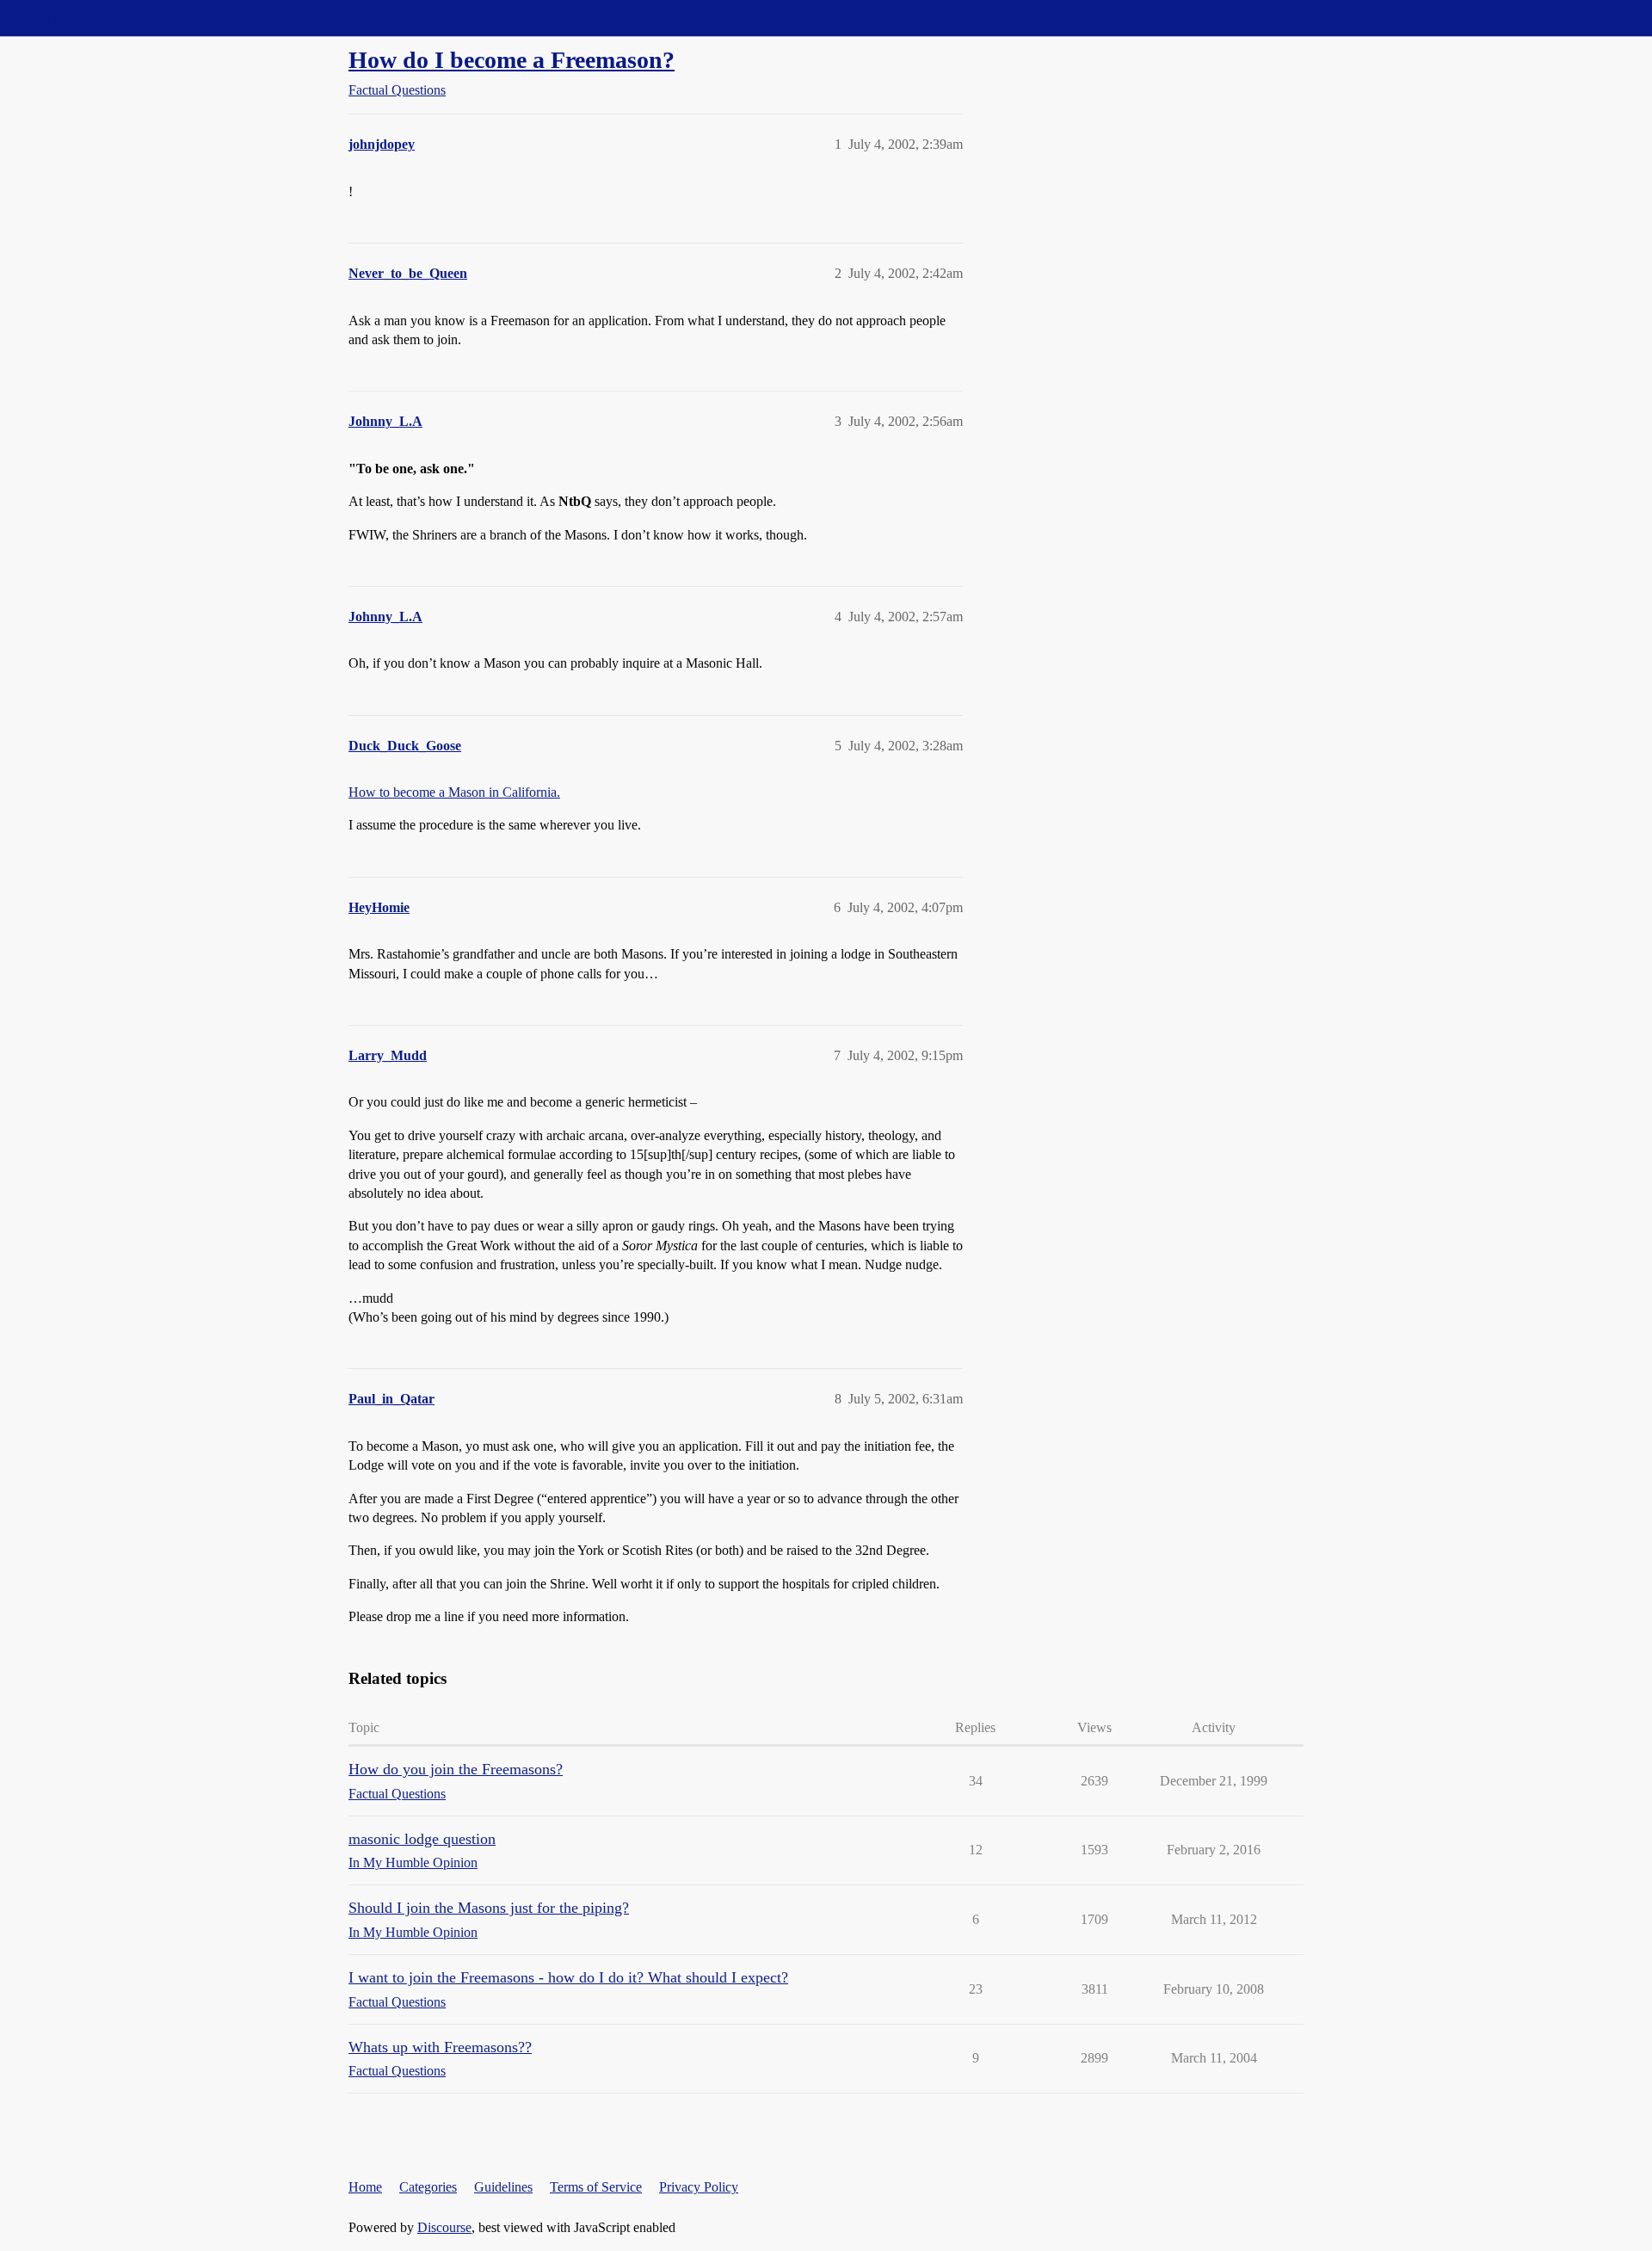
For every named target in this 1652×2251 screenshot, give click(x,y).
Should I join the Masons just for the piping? (489, 1908)
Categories (428, 2187)
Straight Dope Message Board (90, 18)
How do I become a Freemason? (512, 60)
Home (365, 2187)
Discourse (444, 2227)
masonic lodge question (422, 1839)
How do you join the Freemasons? (456, 1769)
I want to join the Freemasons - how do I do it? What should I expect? (568, 1977)
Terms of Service (596, 2187)
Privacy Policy (699, 2187)
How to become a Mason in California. (454, 792)
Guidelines (503, 2187)
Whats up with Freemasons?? (440, 2047)
